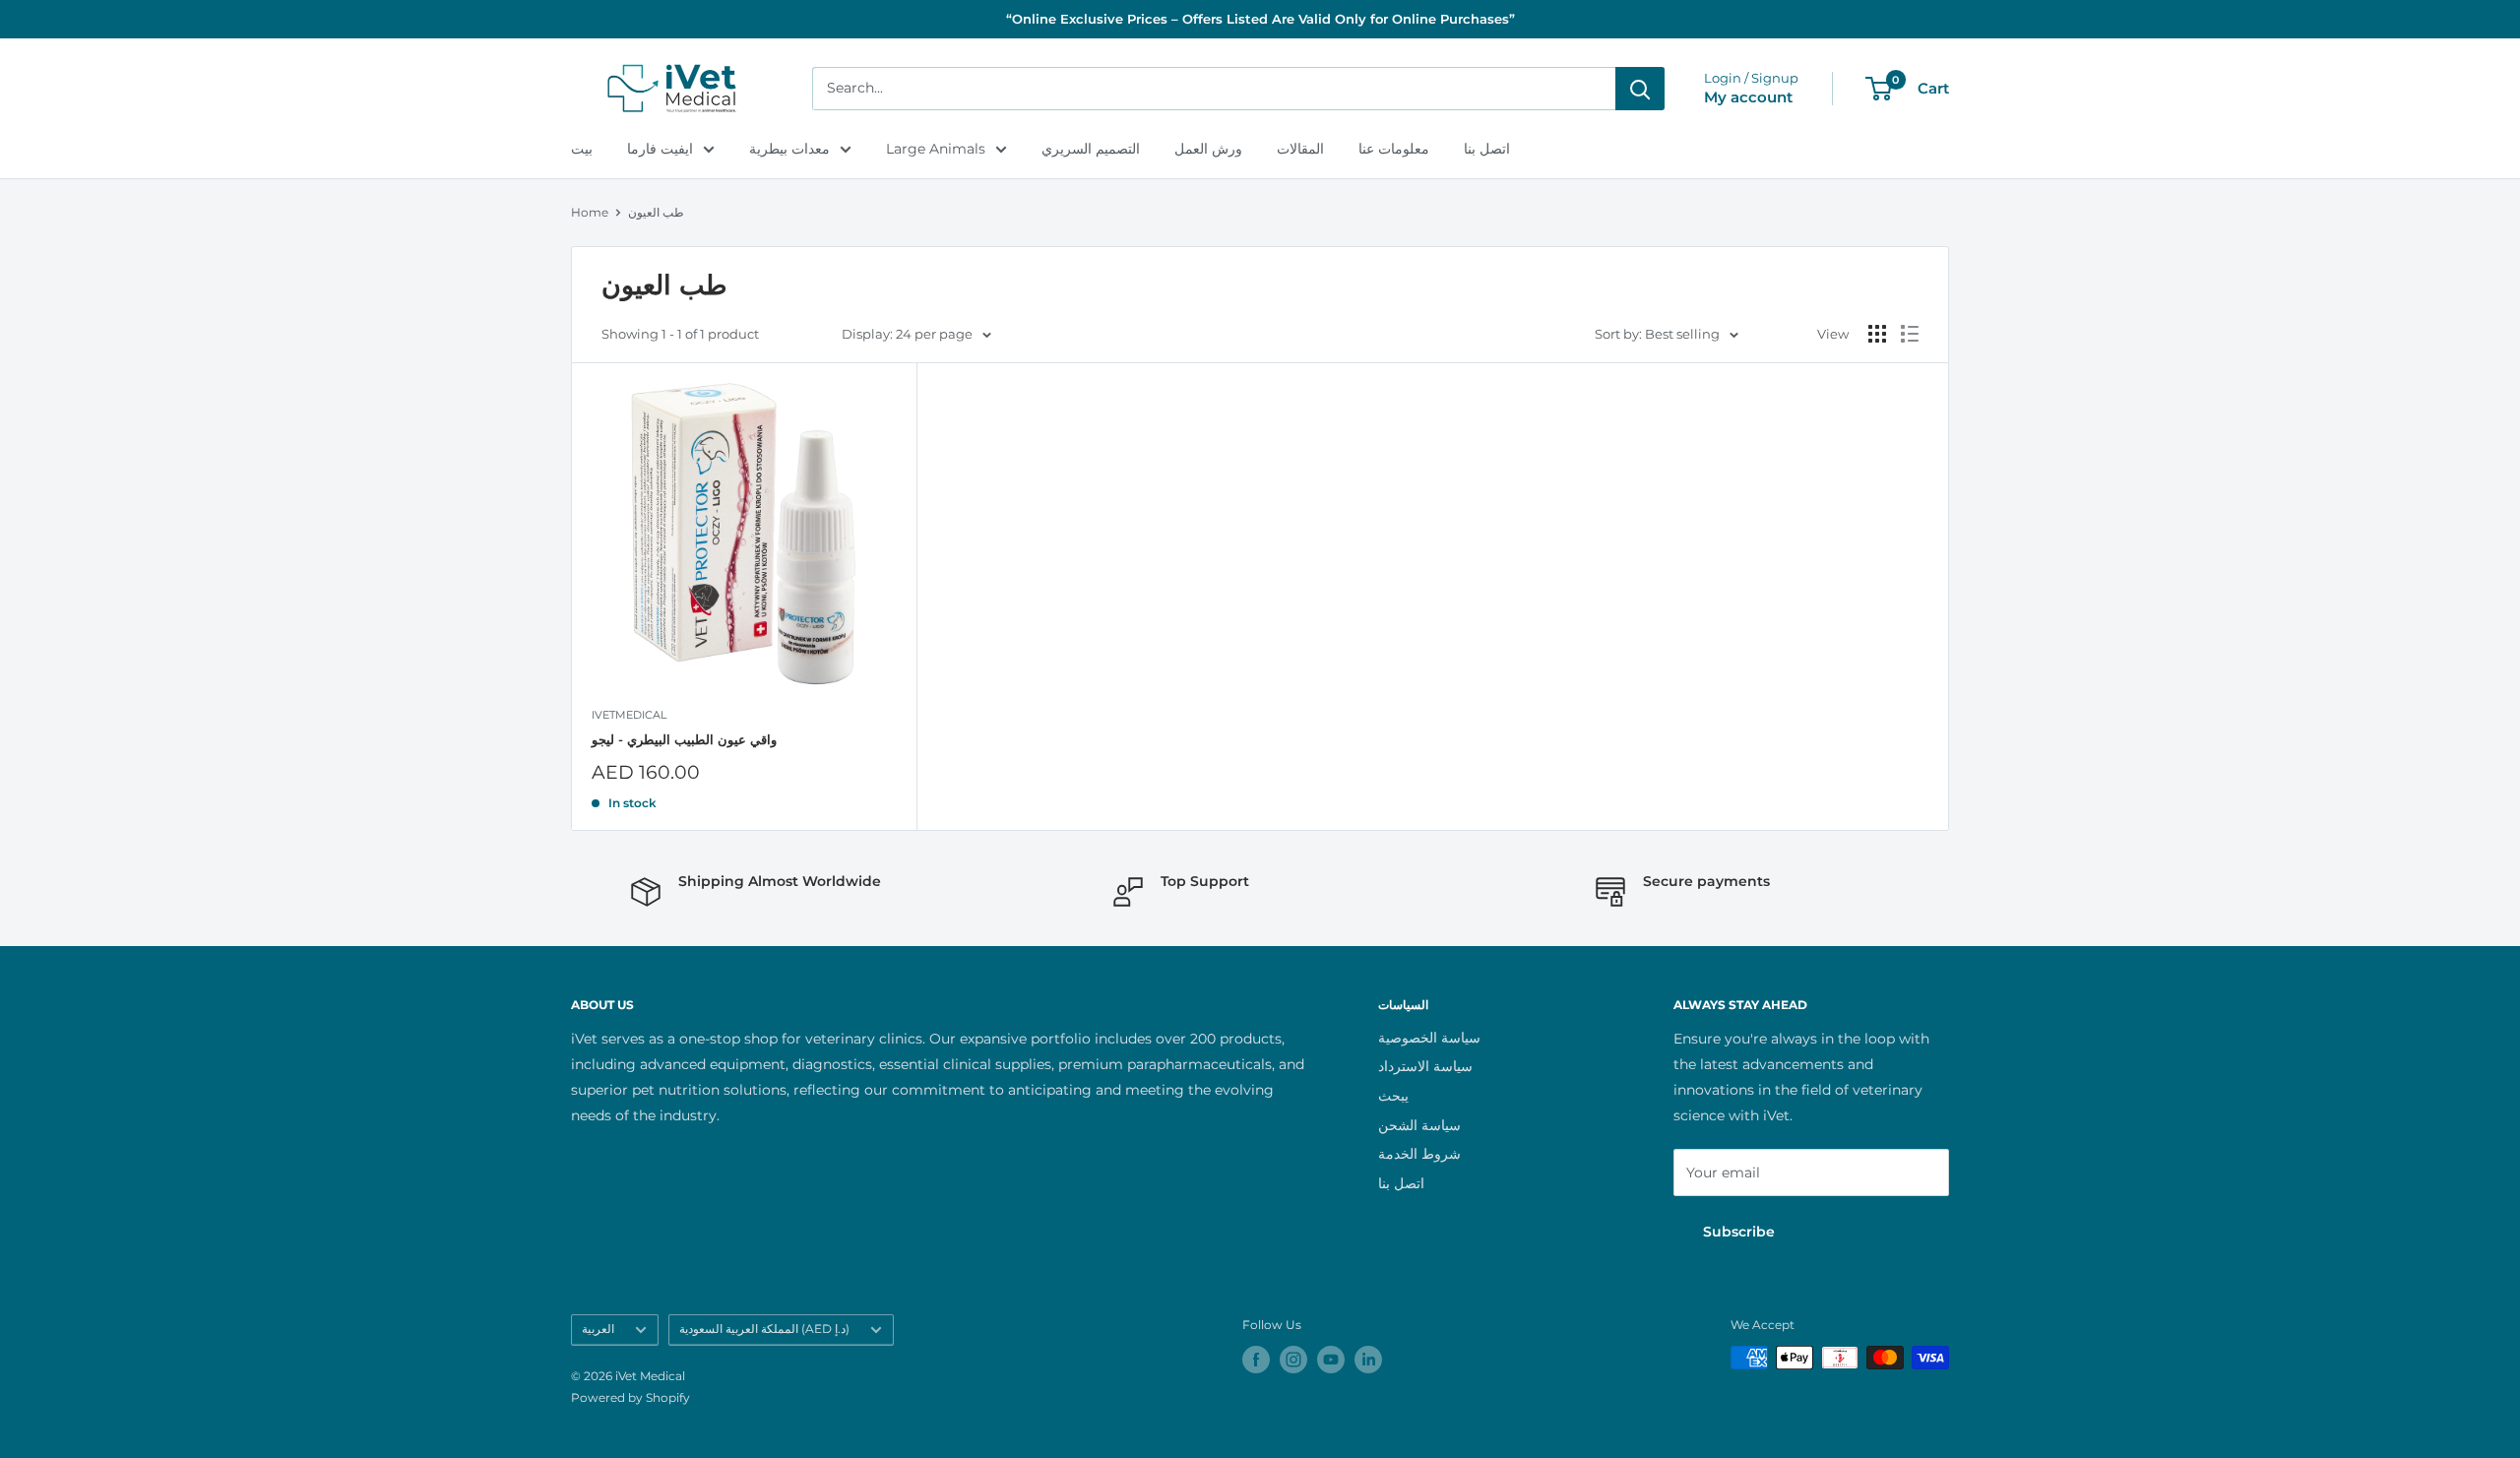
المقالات (1300, 149)
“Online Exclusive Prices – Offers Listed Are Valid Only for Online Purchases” (1260, 19)
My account (1748, 97)
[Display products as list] (1910, 334)
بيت (582, 149)
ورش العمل (1208, 149)
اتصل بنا (1487, 149)
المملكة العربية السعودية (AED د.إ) (764, 1329)
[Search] (1640, 89)
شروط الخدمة (1419, 1154)
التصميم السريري (1091, 149)
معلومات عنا (1394, 149)
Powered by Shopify (630, 1397)
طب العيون (656, 212)
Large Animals (936, 149)
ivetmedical (629, 715)
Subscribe (1739, 1232)
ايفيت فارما (660, 149)
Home (590, 212)
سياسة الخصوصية (1429, 1038)
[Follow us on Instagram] (1293, 1360)
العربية (598, 1329)
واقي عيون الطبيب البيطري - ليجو (684, 739)
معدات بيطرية (789, 149)
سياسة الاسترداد (1425, 1066)
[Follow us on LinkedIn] (1368, 1360)
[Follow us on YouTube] (1331, 1360)
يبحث (1393, 1096)
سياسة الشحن (1419, 1125)
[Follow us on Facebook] (1256, 1360)
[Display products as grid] (1877, 334)
